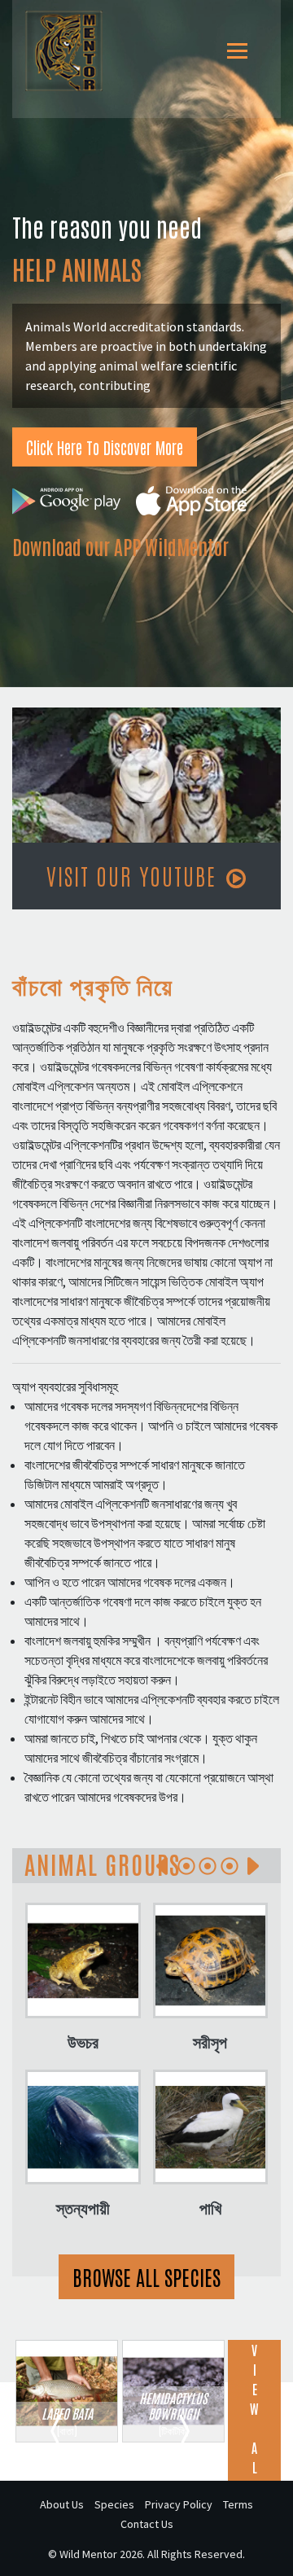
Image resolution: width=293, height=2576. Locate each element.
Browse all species (146, 2276)
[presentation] (163, 1866)
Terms (238, 2504)
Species (114, 2504)
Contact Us (147, 2524)
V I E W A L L (254, 2418)
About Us (62, 2504)
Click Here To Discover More (105, 447)
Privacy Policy (179, 2504)
